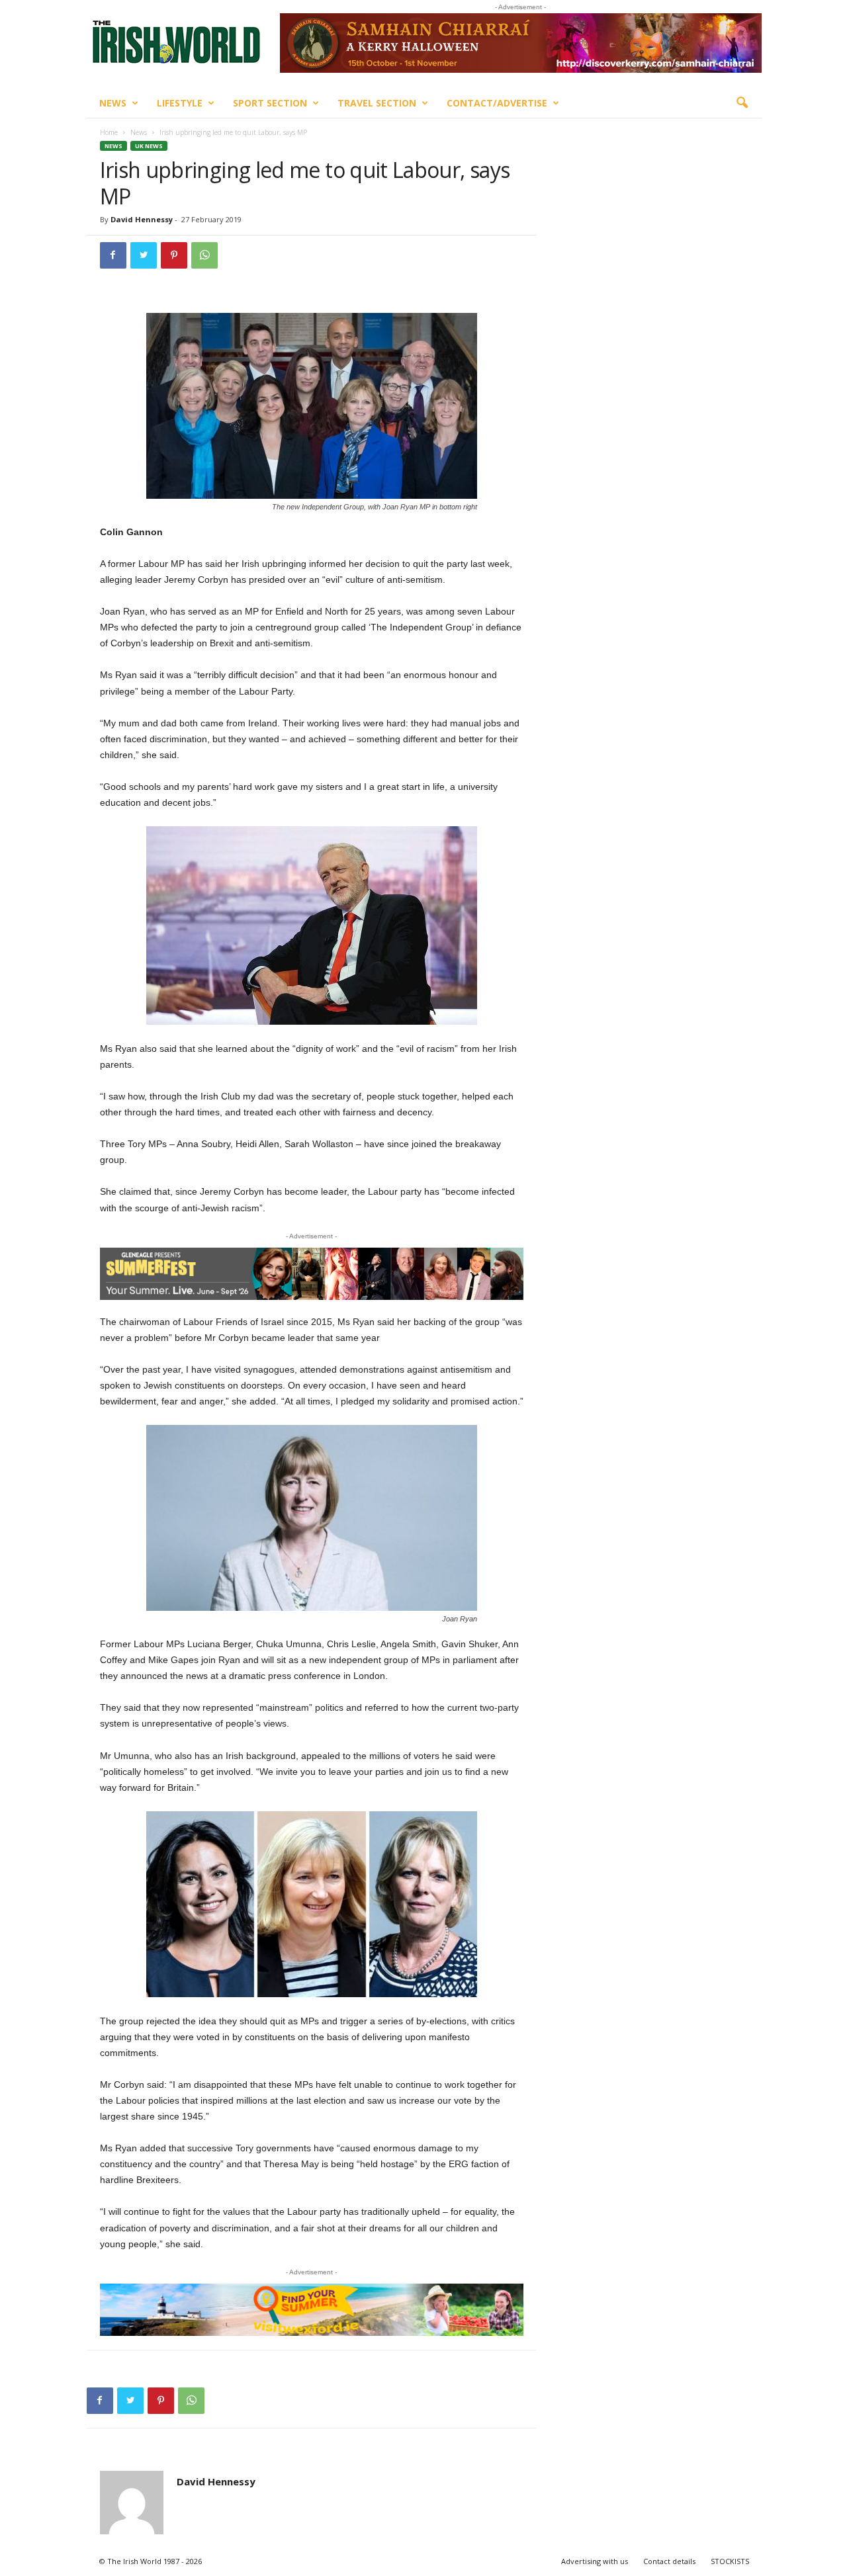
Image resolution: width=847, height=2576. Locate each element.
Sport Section (270, 103)
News (113, 103)
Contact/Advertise (497, 103)
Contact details (669, 2561)
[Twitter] (144, 255)
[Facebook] (113, 255)
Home (109, 132)
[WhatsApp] (204, 255)
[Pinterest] (174, 255)
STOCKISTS (730, 2561)
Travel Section (377, 103)
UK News (149, 146)
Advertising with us (595, 2561)
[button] (742, 103)
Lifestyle (180, 103)
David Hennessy (142, 219)
